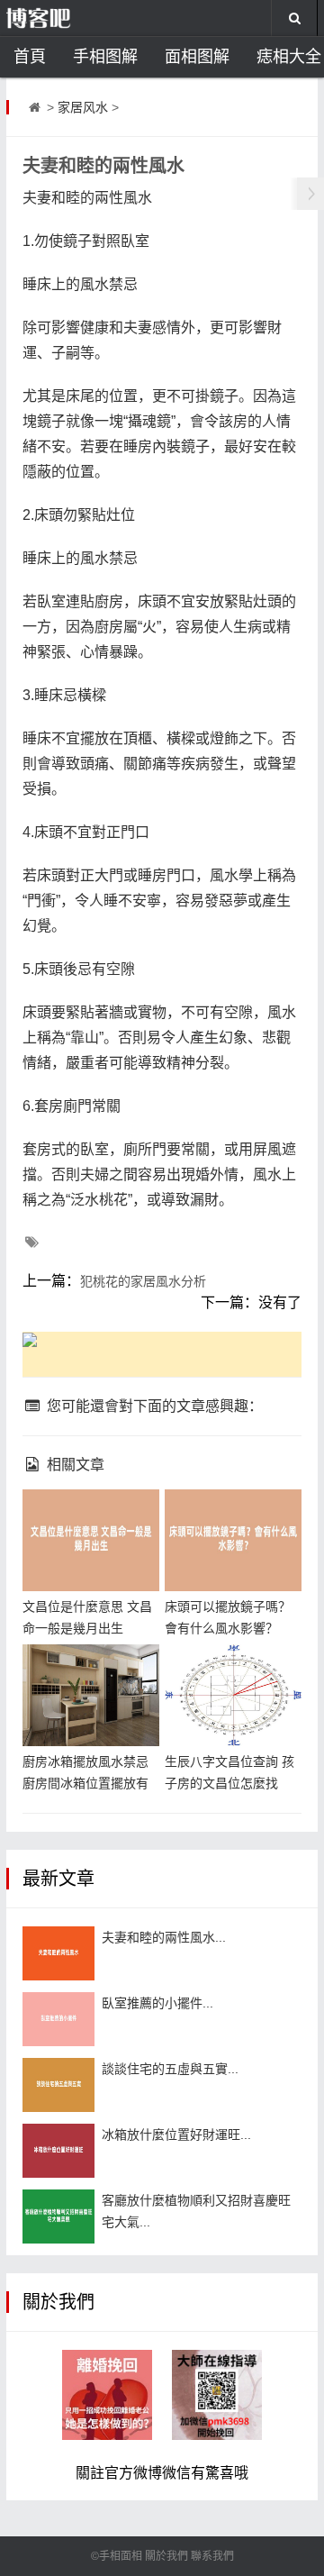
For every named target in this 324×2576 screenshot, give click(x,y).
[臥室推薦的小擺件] (58, 2019)
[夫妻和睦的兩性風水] (58, 1953)
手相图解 (105, 57)
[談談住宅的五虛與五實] (58, 2085)
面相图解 (197, 57)
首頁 (30, 57)
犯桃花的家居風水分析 (143, 1281)
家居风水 (83, 107)
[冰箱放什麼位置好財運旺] (58, 2151)
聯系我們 (212, 2556)
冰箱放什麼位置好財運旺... (176, 2135)
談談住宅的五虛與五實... (170, 2069)
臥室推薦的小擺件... (157, 2003)
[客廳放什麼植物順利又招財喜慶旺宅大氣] (58, 2216)
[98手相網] (66, 18)
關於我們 (166, 2556)
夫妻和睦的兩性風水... (164, 1937)
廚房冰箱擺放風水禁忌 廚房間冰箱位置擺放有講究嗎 (85, 1783)
